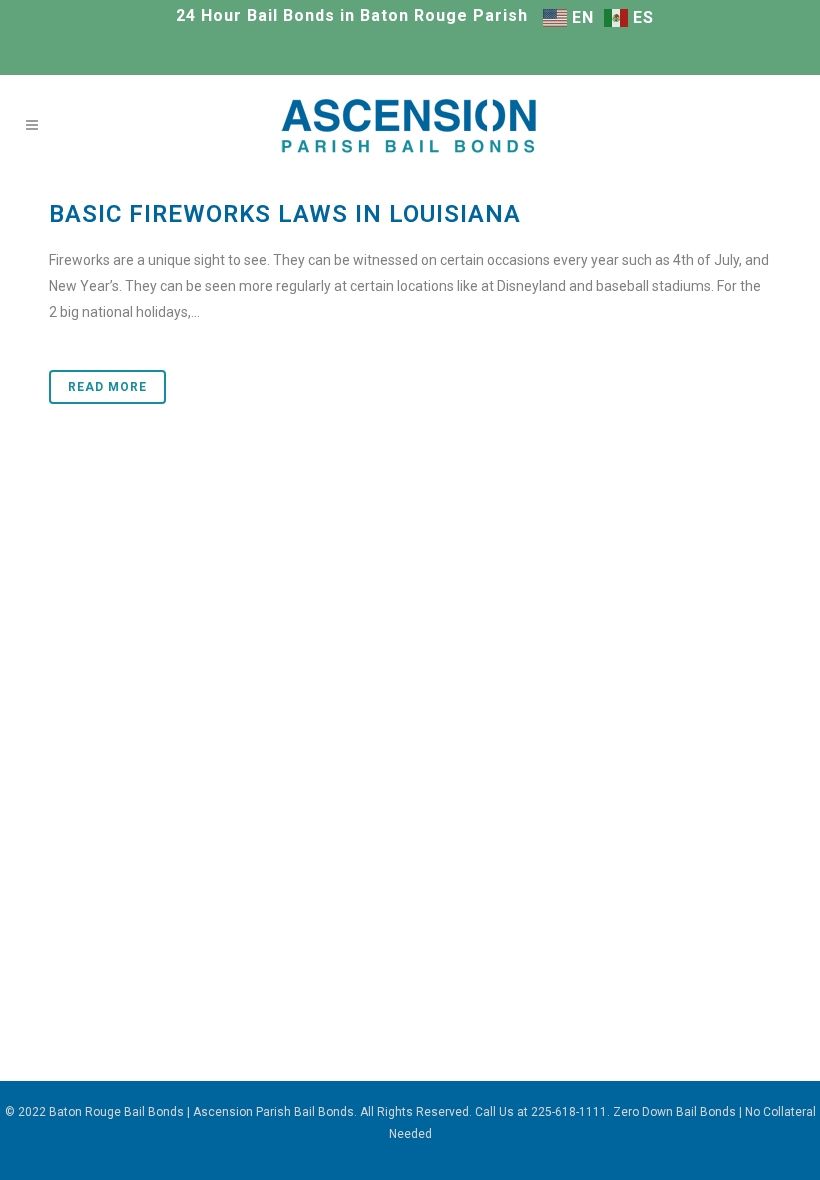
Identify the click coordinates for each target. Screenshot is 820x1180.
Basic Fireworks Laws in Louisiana (285, 214)
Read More (107, 387)
